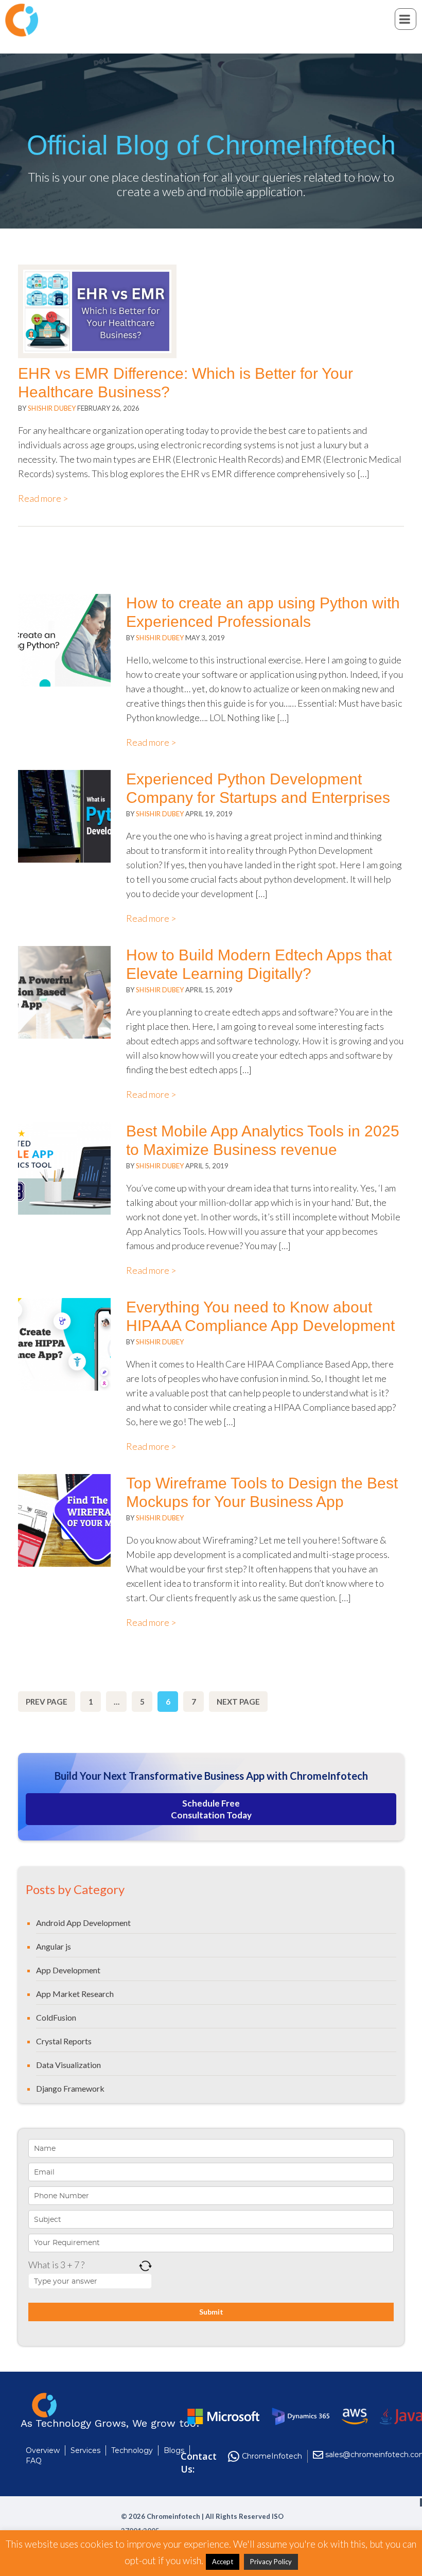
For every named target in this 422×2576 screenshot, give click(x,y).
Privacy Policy (271, 2562)
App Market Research (75, 1994)
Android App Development (83, 1923)
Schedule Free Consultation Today (211, 1809)
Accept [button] (223, 2562)
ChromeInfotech (272, 2456)
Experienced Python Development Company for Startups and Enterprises (258, 788)
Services (85, 2450)
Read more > (43, 498)
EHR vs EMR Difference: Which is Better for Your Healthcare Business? (186, 383)
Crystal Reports (64, 2041)
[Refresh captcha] (145, 2266)
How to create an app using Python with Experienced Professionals (263, 612)
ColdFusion (56, 2017)
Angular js (54, 1946)
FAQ (34, 2461)
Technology (132, 2450)
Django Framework (70, 2088)
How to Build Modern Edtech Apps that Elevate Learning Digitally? (259, 964)
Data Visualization (68, 2065)
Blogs (174, 2450)
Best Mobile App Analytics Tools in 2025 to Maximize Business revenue (263, 1140)
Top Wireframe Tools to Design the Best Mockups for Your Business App (262, 1492)
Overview (43, 2450)
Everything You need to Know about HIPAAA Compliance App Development (260, 1316)
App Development (68, 1970)
